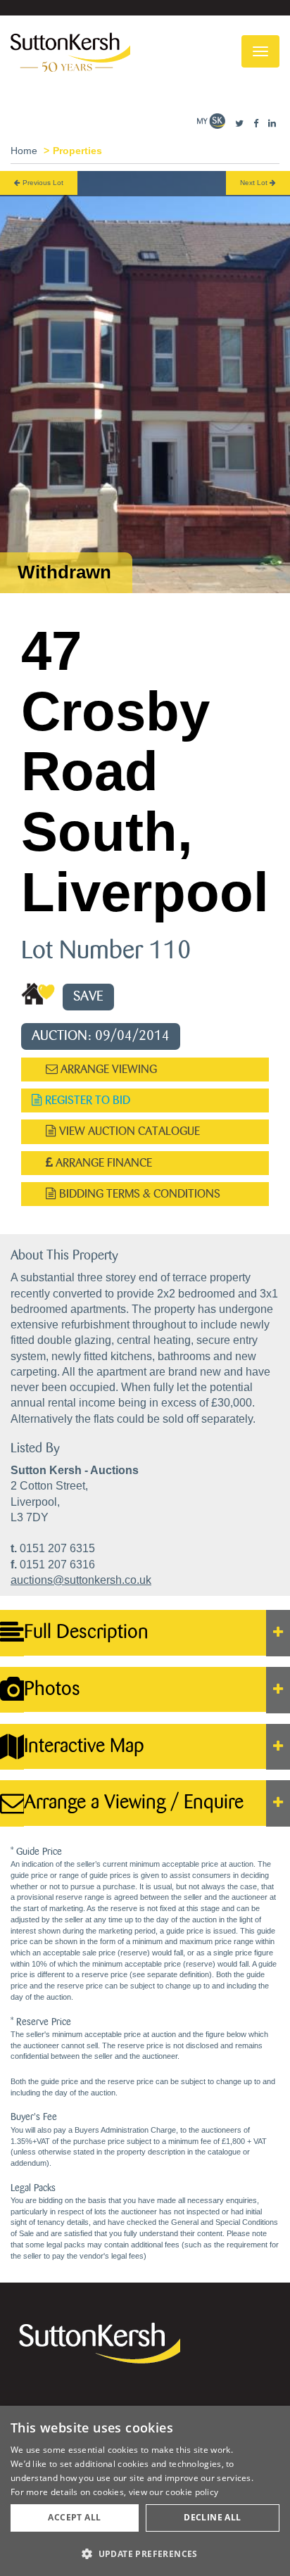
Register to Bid (86, 1100)
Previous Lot (42, 183)
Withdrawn (64, 572)
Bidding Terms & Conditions (138, 1194)
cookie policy (192, 2492)
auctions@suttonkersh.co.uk (81, 1580)
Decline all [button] (212, 2517)
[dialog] (145, 2491)
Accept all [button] (74, 2517)
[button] (145, 2553)
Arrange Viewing (107, 1069)
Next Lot (255, 183)
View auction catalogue (128, 1131)
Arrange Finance (102, 1163)
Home (24, 151)
